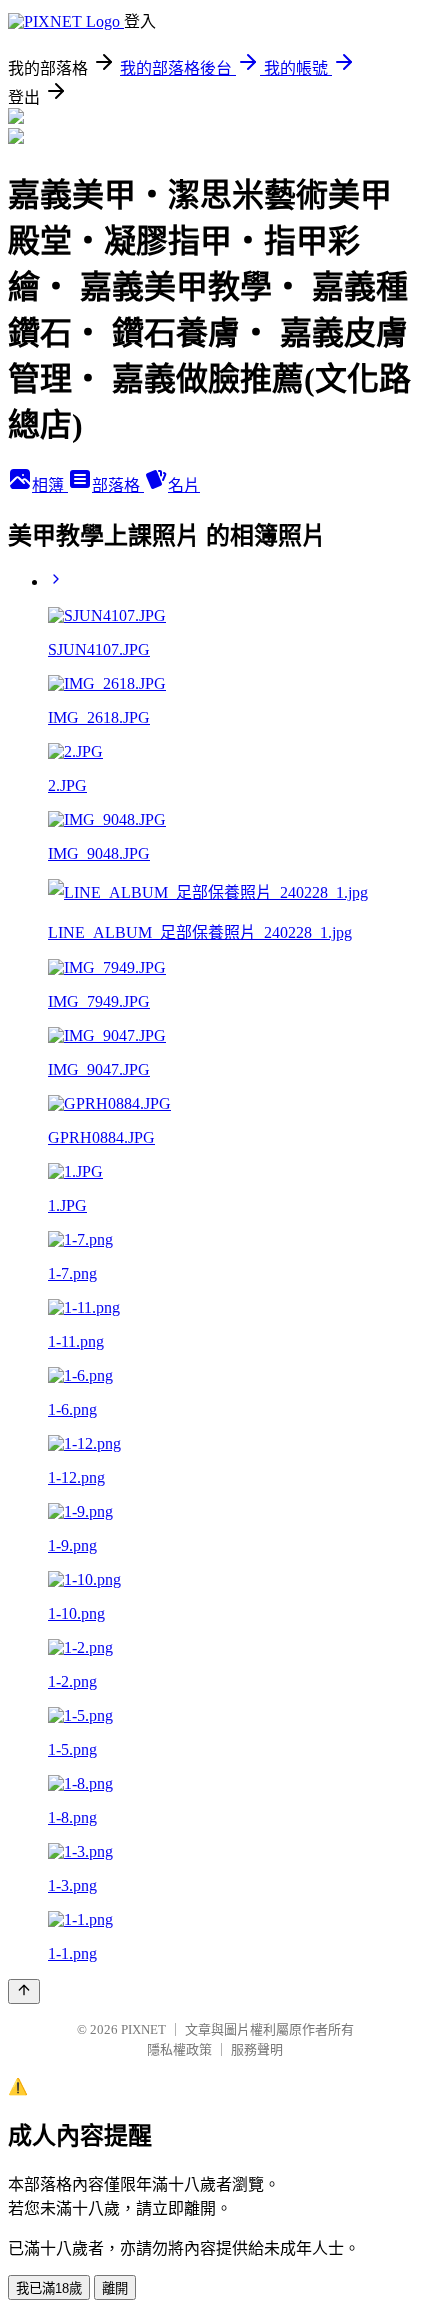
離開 (115, 2288)
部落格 (118, 485)
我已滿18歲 (49, 2288)
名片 (184, 485)
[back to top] (24, 1991)
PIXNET (143, 2029)
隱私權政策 (179, 2049)
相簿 (50, 485)
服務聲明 (257, 2049)
